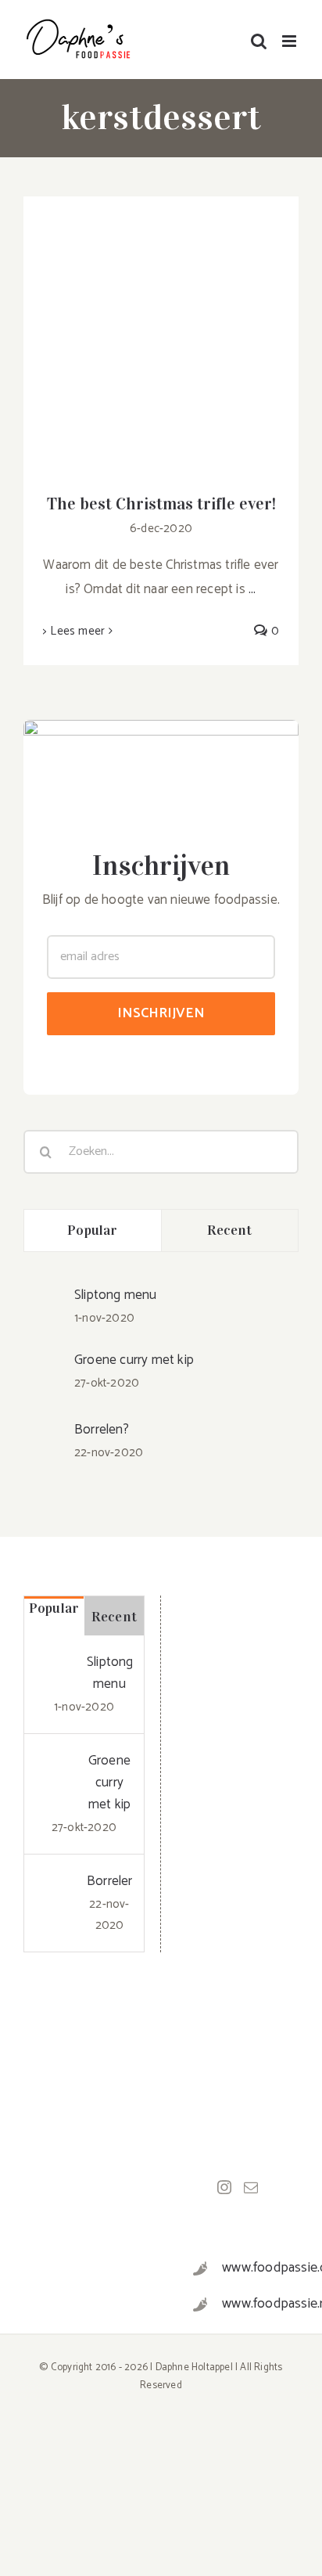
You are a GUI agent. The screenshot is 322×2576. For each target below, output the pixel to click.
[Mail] (251, 2187)
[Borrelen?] (44, 1426)
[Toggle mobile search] (259, 41)
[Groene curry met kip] (44, 1362)
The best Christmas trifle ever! (161, 504)
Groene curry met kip (134, 1360)
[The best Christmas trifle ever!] (161, 334)
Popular (92, 1230)
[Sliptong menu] (44, 1297)
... (252, 589)
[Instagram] (224, 2187)
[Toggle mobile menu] (290, 41)
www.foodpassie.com (254, 2268)
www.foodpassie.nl (254, 2304)
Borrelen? (102, 1430)
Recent (230, 1230)
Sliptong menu (116, 1295)
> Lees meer (74, 631)
